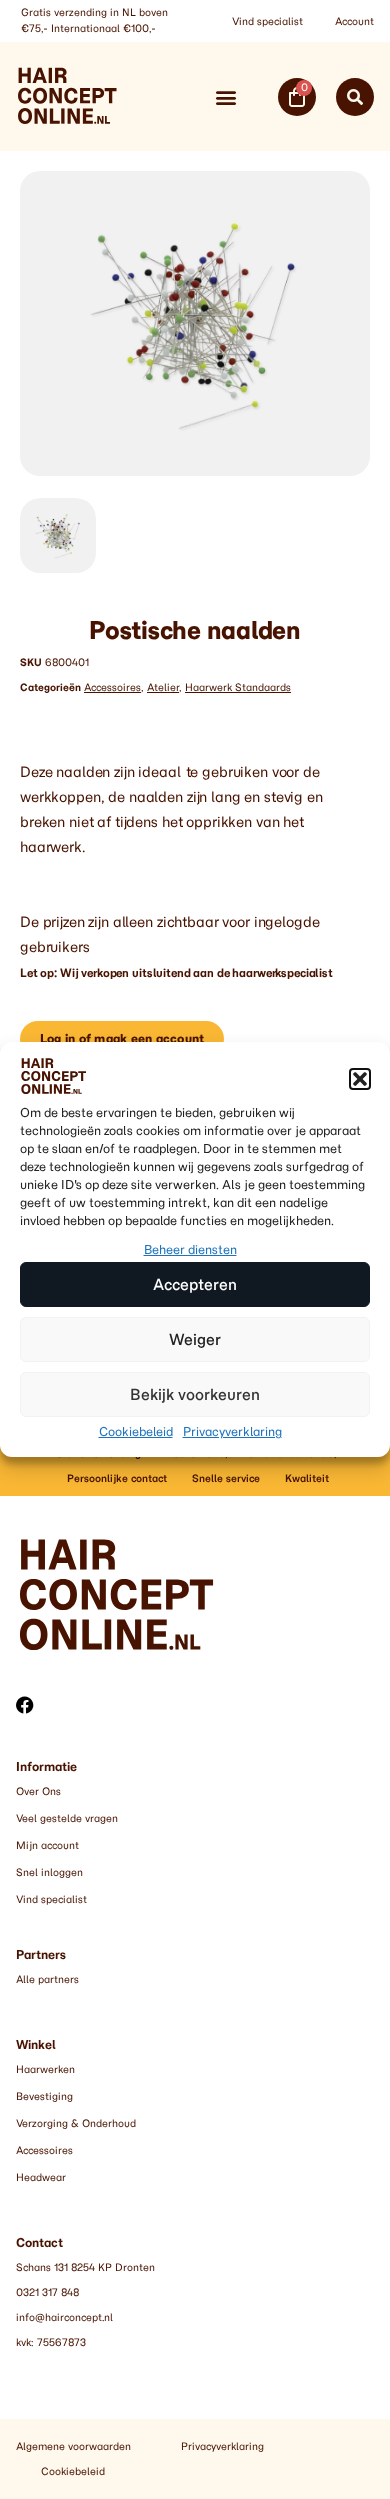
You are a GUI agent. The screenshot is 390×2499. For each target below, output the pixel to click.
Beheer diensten (190, 1249)
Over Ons (38, 1791)
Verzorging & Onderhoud (76, 2123)
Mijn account (47, 1845)
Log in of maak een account (122, 1038)
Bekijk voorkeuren (195, 1394)
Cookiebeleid (136, 1431)
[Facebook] (25, 1705)
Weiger (195, 1339)
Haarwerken (45, 2069)
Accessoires (112, 687)
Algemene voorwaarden (73, 2446)
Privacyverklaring (232, 1431)
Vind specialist (267, 21)
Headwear (41, 2177)
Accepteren (195, 1284)
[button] (360, 1079)
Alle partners (47, 1979)
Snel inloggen (49, 1872)
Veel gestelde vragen (67, 1818)
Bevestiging (44, 2096)
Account (354, 21)
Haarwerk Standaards (238, 687)
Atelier (163, 687)
